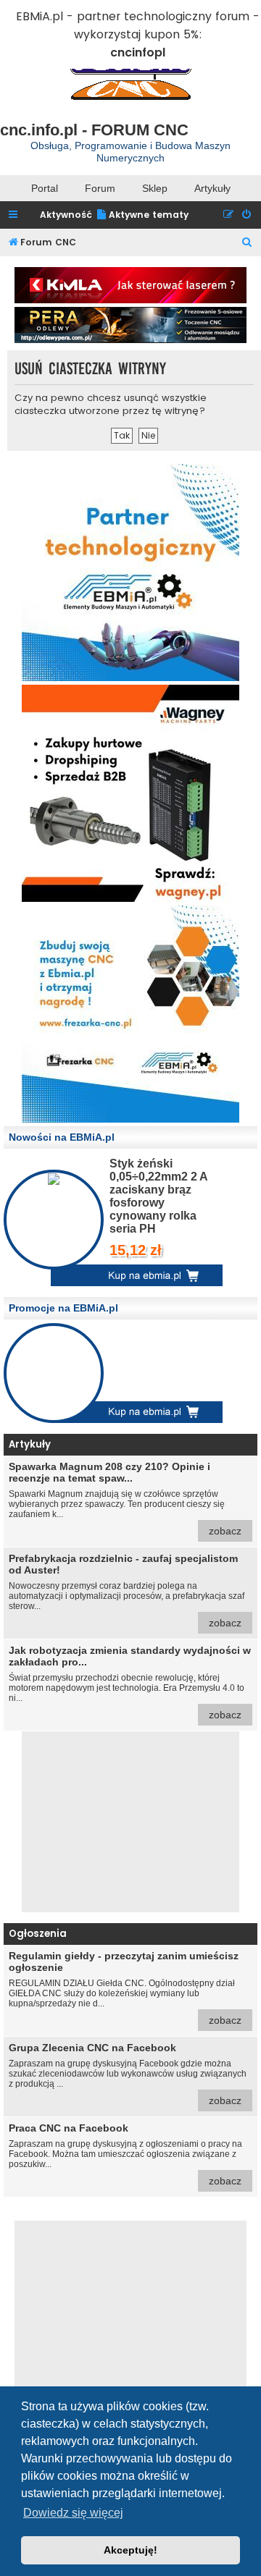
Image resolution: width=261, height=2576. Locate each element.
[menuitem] (142, 215)
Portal (45, 188)
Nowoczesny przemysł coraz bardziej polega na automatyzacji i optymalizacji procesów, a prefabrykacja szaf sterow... (127, 1591)
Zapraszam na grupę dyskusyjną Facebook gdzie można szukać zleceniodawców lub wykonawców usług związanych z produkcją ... (128, 2074)
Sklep (155, 188)
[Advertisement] (130, 1822)
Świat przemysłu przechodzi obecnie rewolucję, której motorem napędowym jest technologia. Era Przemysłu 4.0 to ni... (130, 1682)
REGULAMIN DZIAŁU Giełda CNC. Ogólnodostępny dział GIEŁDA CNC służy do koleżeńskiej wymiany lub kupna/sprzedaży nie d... (125, 1988)
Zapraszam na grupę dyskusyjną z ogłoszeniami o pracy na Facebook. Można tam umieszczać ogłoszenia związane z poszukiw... (125, 2154)
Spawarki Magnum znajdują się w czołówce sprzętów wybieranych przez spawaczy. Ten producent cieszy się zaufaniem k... (125, 1499)
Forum (100, 188)
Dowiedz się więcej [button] (73, 2513)
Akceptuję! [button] (130, 2550)
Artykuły (212, 188)
